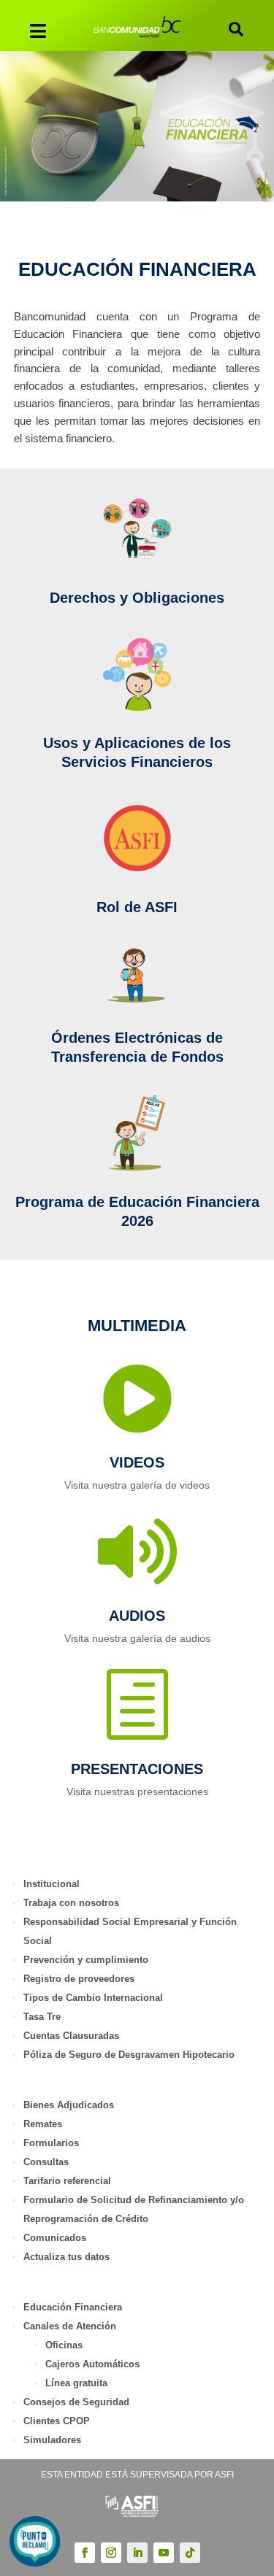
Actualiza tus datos (66, 2257)
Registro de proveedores (79, 1979)
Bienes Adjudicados (69, 2105)
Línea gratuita (76, 2383)
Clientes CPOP (57, 2421)
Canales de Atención (70, 2326)
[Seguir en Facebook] (85, 2553)
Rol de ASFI (137, 907)
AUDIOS (137, 1616)
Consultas (46, 2162)
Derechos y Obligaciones (137, 598)
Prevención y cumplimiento (86, 1960)
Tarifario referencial (67, 2181)
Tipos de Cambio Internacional (93, 1998)
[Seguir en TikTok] (190, 2553)
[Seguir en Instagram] (111, 2553)
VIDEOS (137, 1462)
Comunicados (55, 2238)
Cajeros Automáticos (92, 2364)
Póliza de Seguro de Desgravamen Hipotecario (129, 2055)
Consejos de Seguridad (76, 2402)
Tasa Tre (42, 2017)
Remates (43, 2124)
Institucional (52, 1884)
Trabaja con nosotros (71, 1903)
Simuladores (52, 2440)
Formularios (51, 2143)
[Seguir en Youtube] (164, 2553)
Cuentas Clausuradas (71, 2036)
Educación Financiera (73, 2307)
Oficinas (64, 2345)
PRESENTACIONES (137, 1769)
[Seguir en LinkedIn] (137, 2553)
